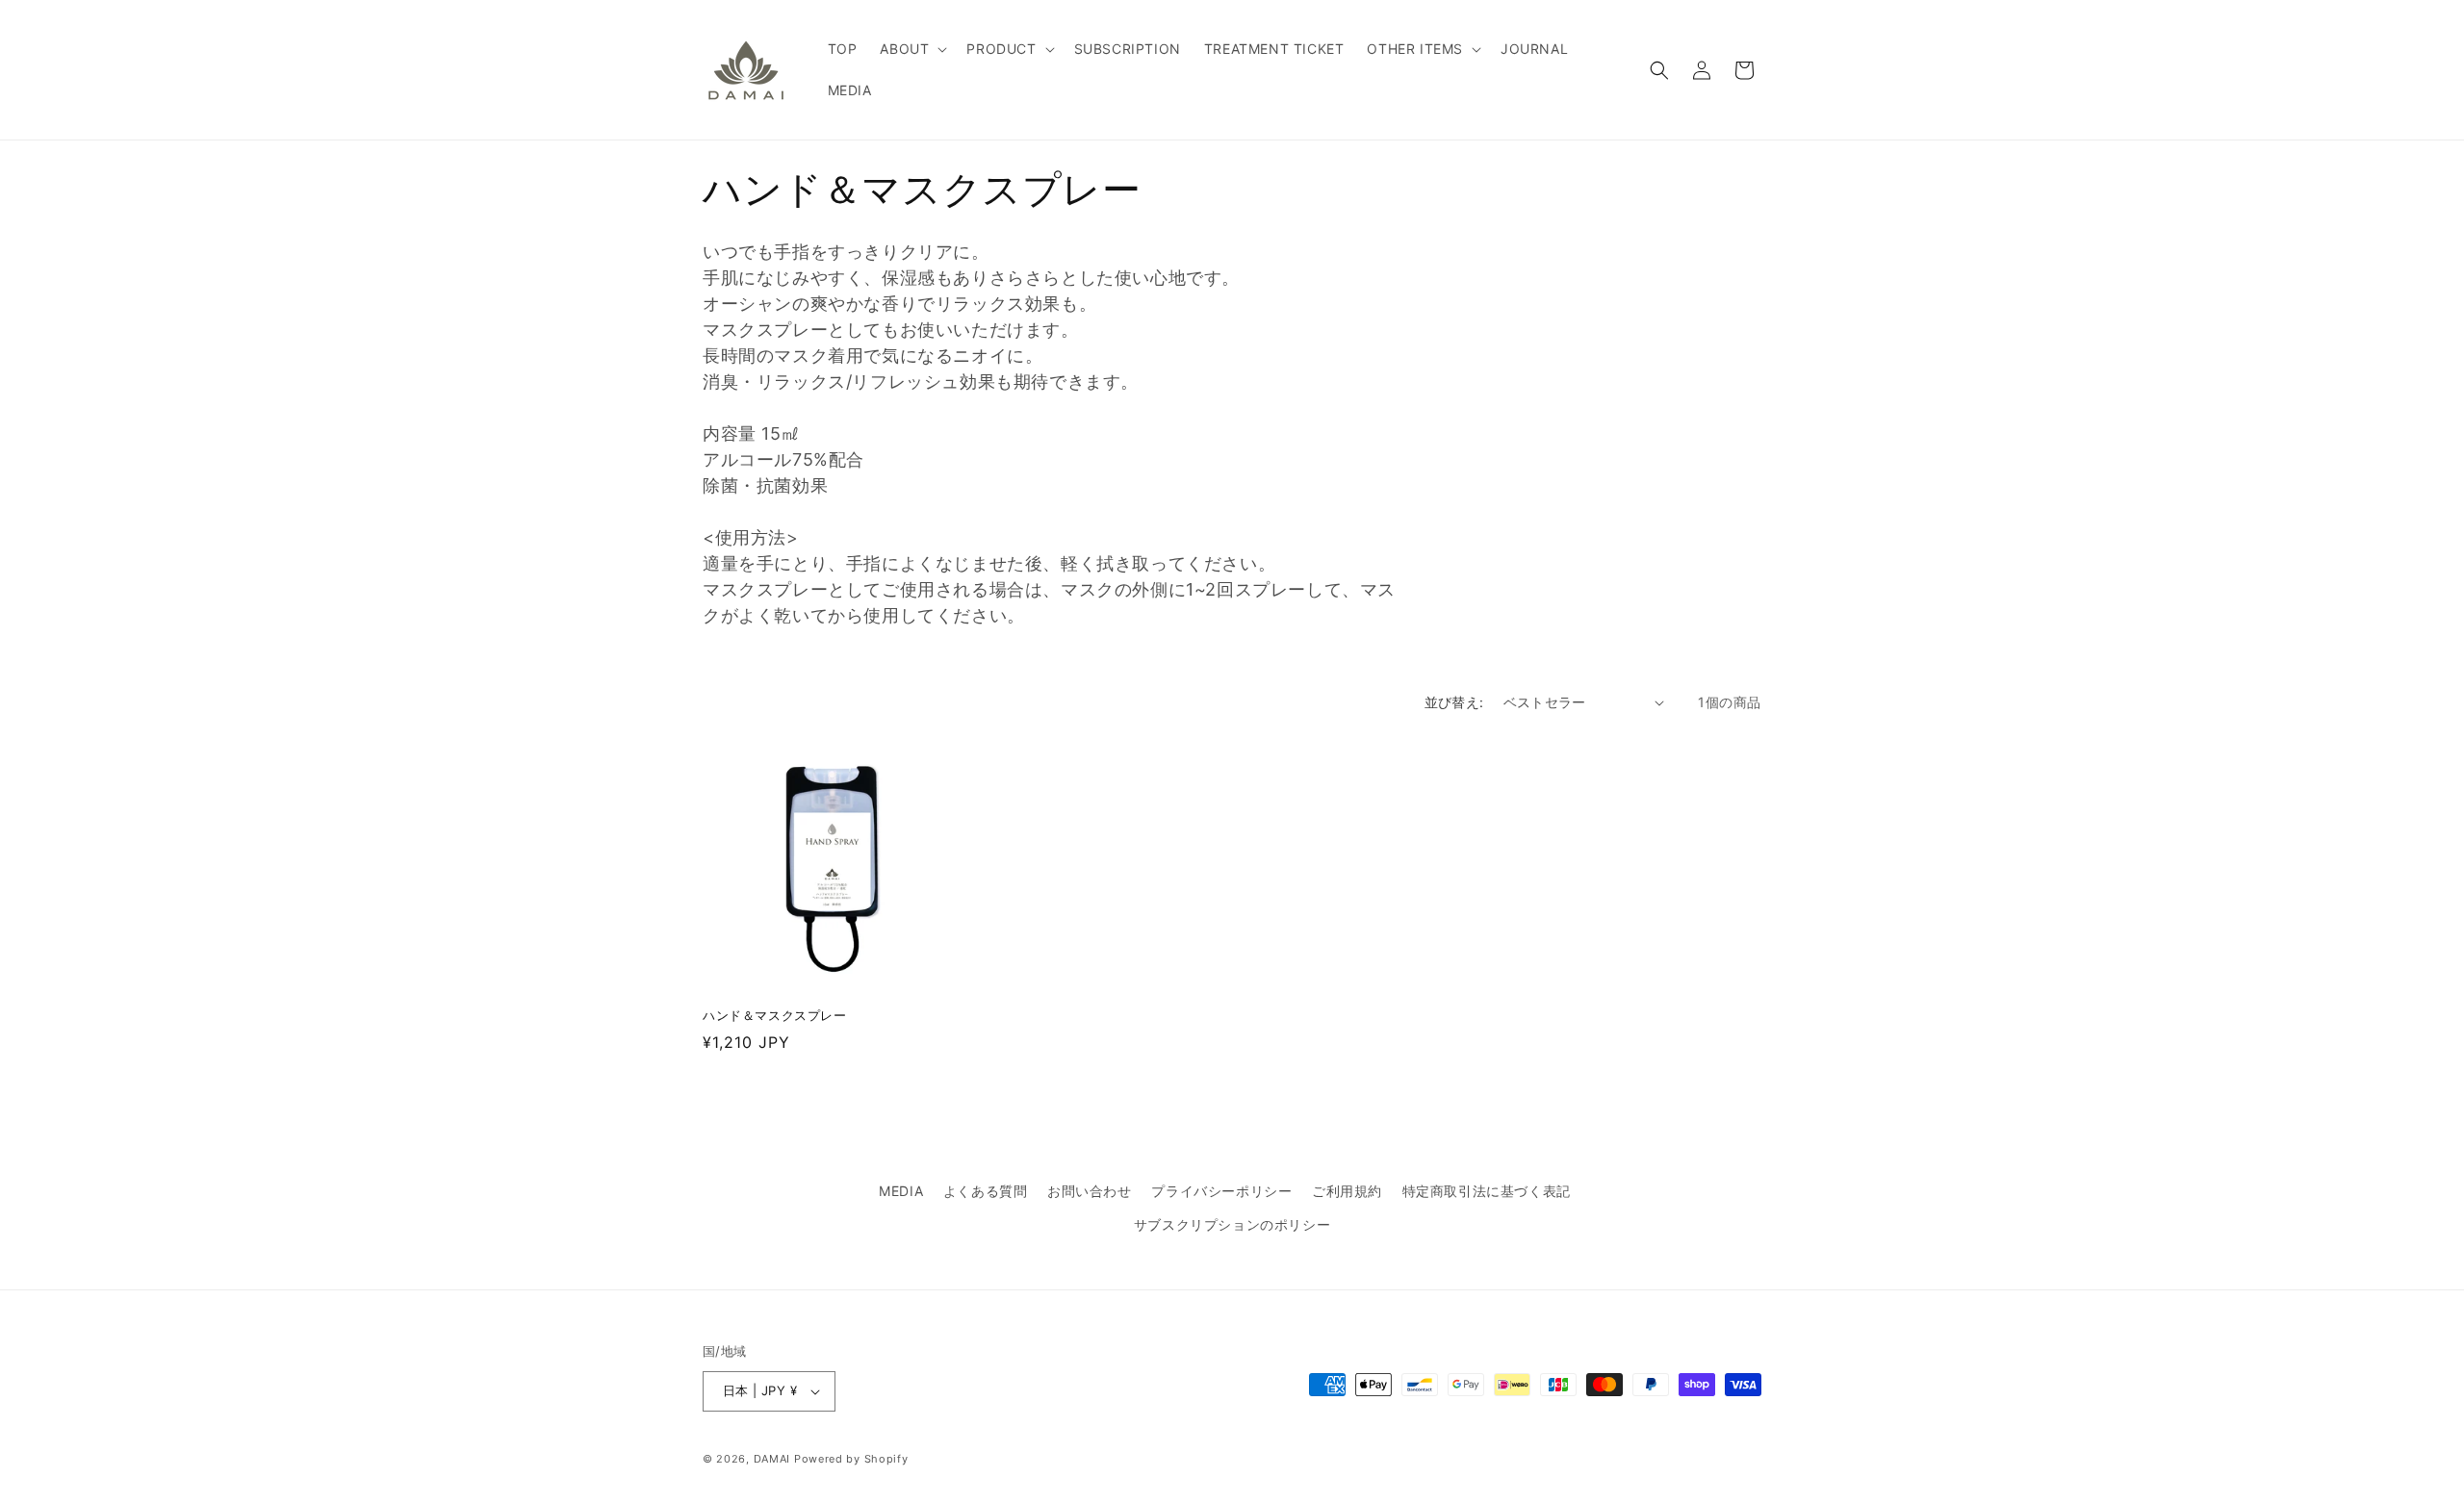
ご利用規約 (1347, 1191)
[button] (911, 49)
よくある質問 (986, 1191)
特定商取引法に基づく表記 (1487, 1191)
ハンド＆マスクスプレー (775, 1015)
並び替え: (1454, 702)
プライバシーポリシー (1221, 1191)
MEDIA (901, 1191)
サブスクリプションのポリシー (1232, 1224)
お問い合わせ (1090, 1191)
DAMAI (774, 1459)
